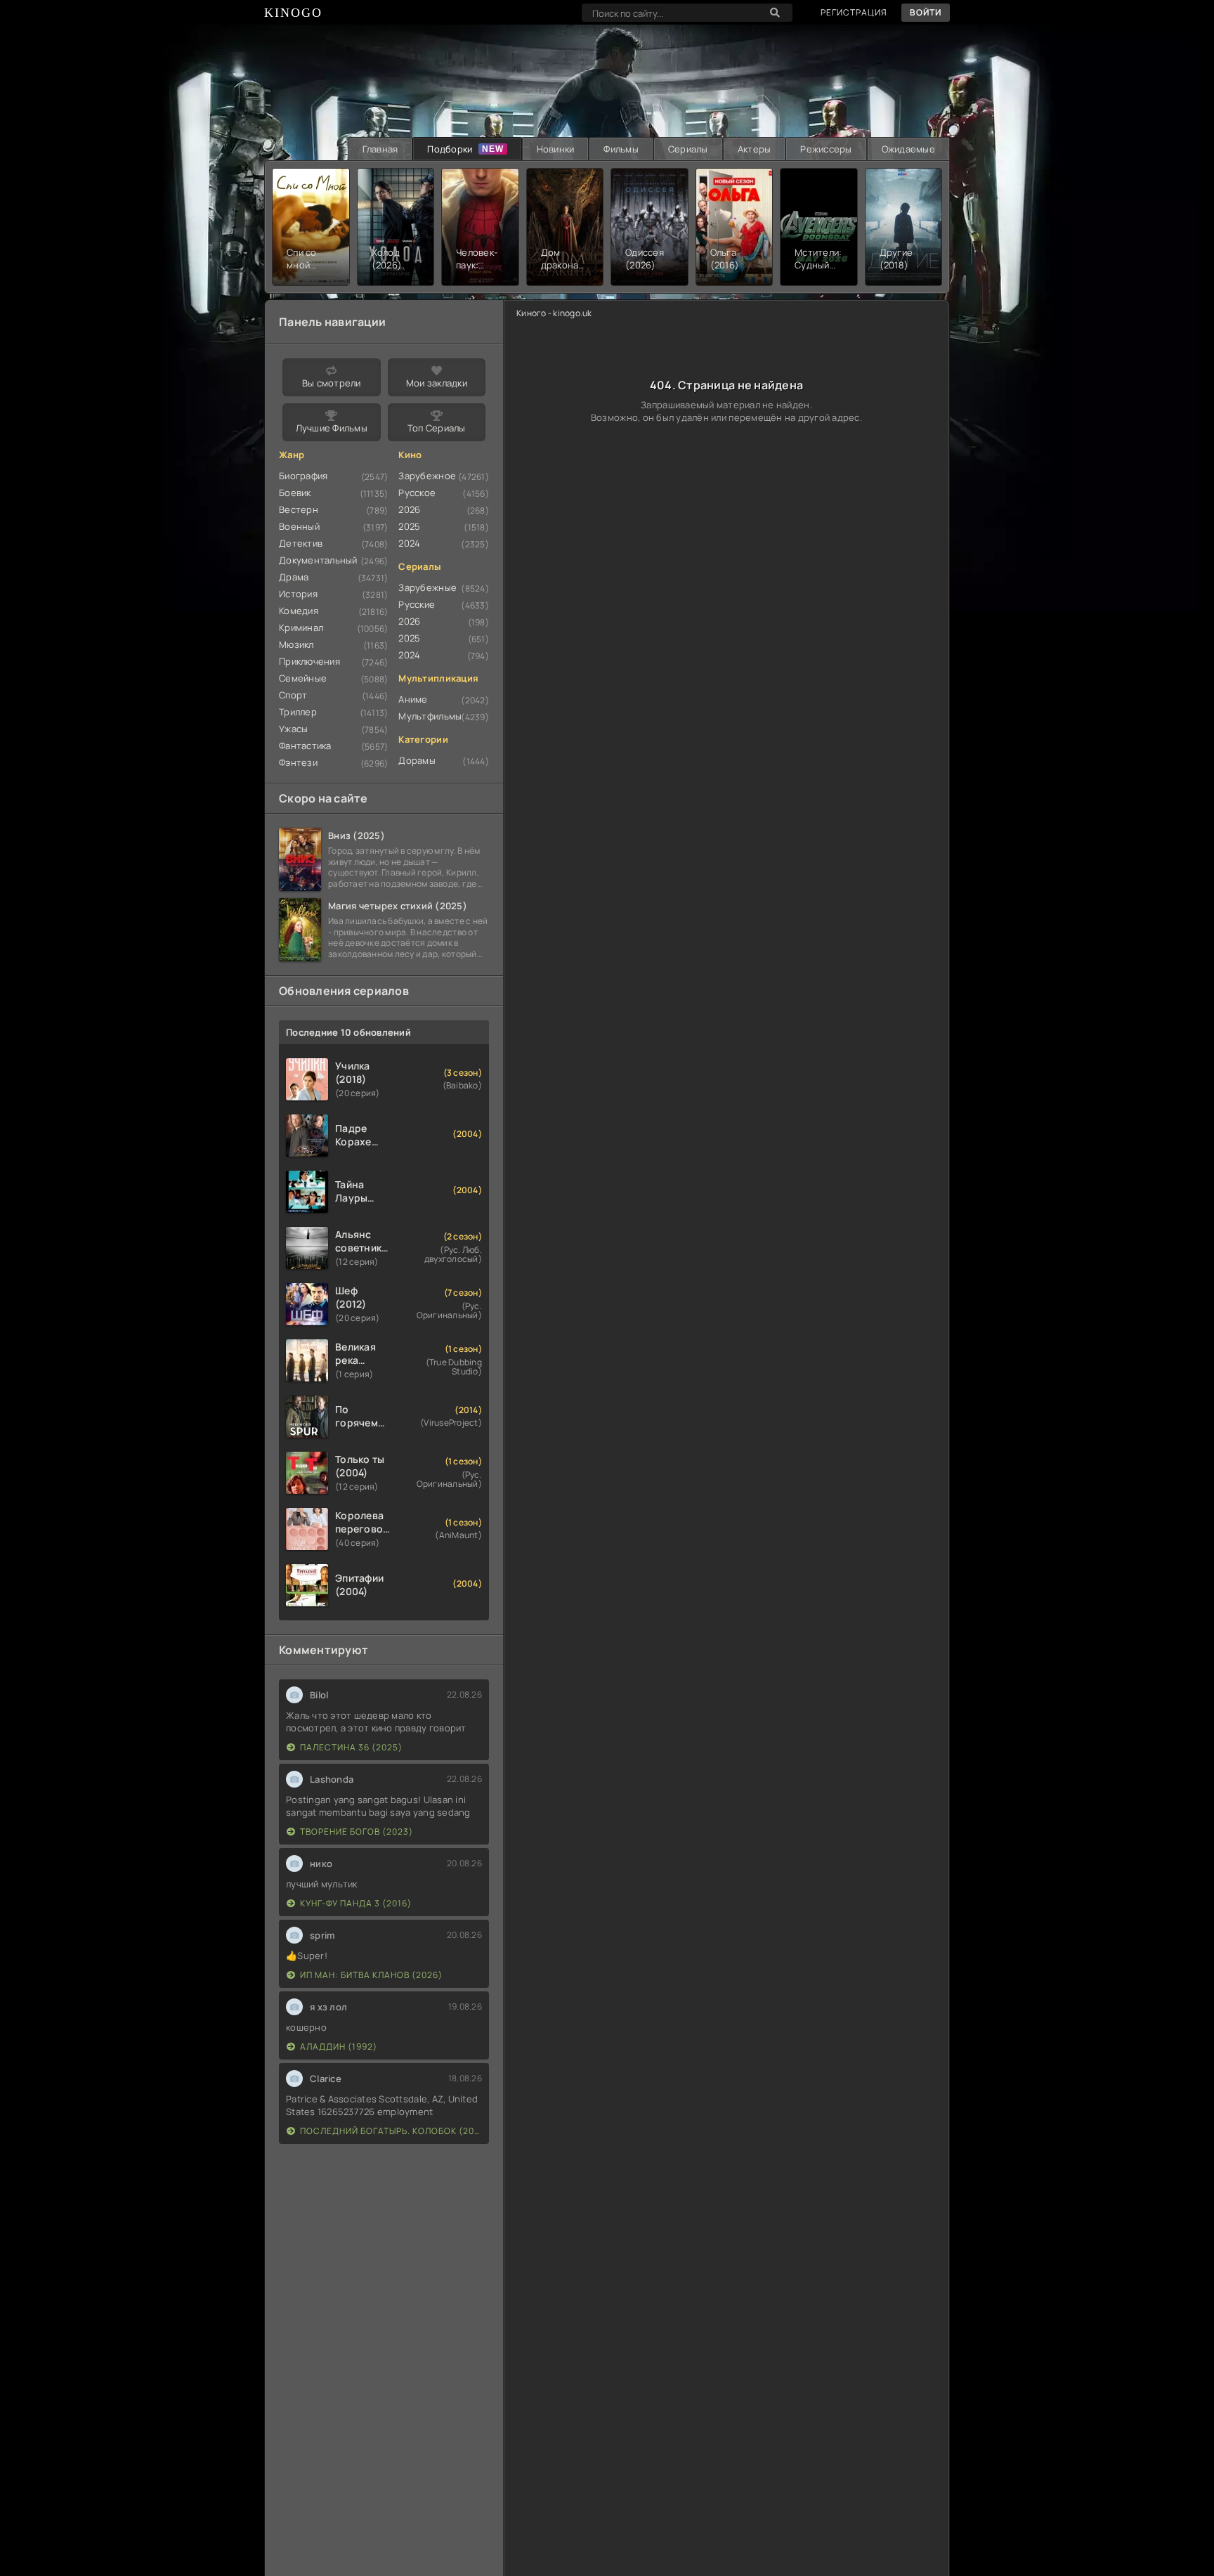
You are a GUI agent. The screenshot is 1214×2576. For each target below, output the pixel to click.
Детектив (301, 543)
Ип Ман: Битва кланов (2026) (371, 1975)
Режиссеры (826, 149)
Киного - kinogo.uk (554, 313)
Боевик (295, 493)
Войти (926, 12)
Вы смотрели (332, 383)
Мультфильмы (430, 716)
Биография (303, 476)
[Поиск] (775, 13)
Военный (299, 526)
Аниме (413, 699)
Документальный (318, 560)
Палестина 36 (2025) (351, 1747)
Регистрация (854, 12)
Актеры (755, 149)
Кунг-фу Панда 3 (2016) (356, 1903)
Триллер (298, 712)
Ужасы (293, 729)
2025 (409, 526)
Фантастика (305, 746)
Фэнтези (298, 762)
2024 (409, 543)
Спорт (293, 695)
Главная (380, 149)
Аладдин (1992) (339, 2047)
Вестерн (299, 509)
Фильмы (621, 149)
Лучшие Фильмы (332, 428)
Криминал (301, 627)
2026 (409, 509)
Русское (417, 493)
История (298, 594)
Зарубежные (427, 587)
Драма (294, 577)
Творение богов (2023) (357, 1832)
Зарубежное (427, 476)
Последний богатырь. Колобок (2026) (391, 2131)
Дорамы (417, 760)
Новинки (556, 149)
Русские (417, 604)
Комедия (299, 611)
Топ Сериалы (437, 428)
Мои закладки (437, 383)
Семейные (303, 678)
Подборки (450, 149)
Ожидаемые (908, 149)
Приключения (309, 661)
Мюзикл (296, 644)
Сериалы (688, 149)
